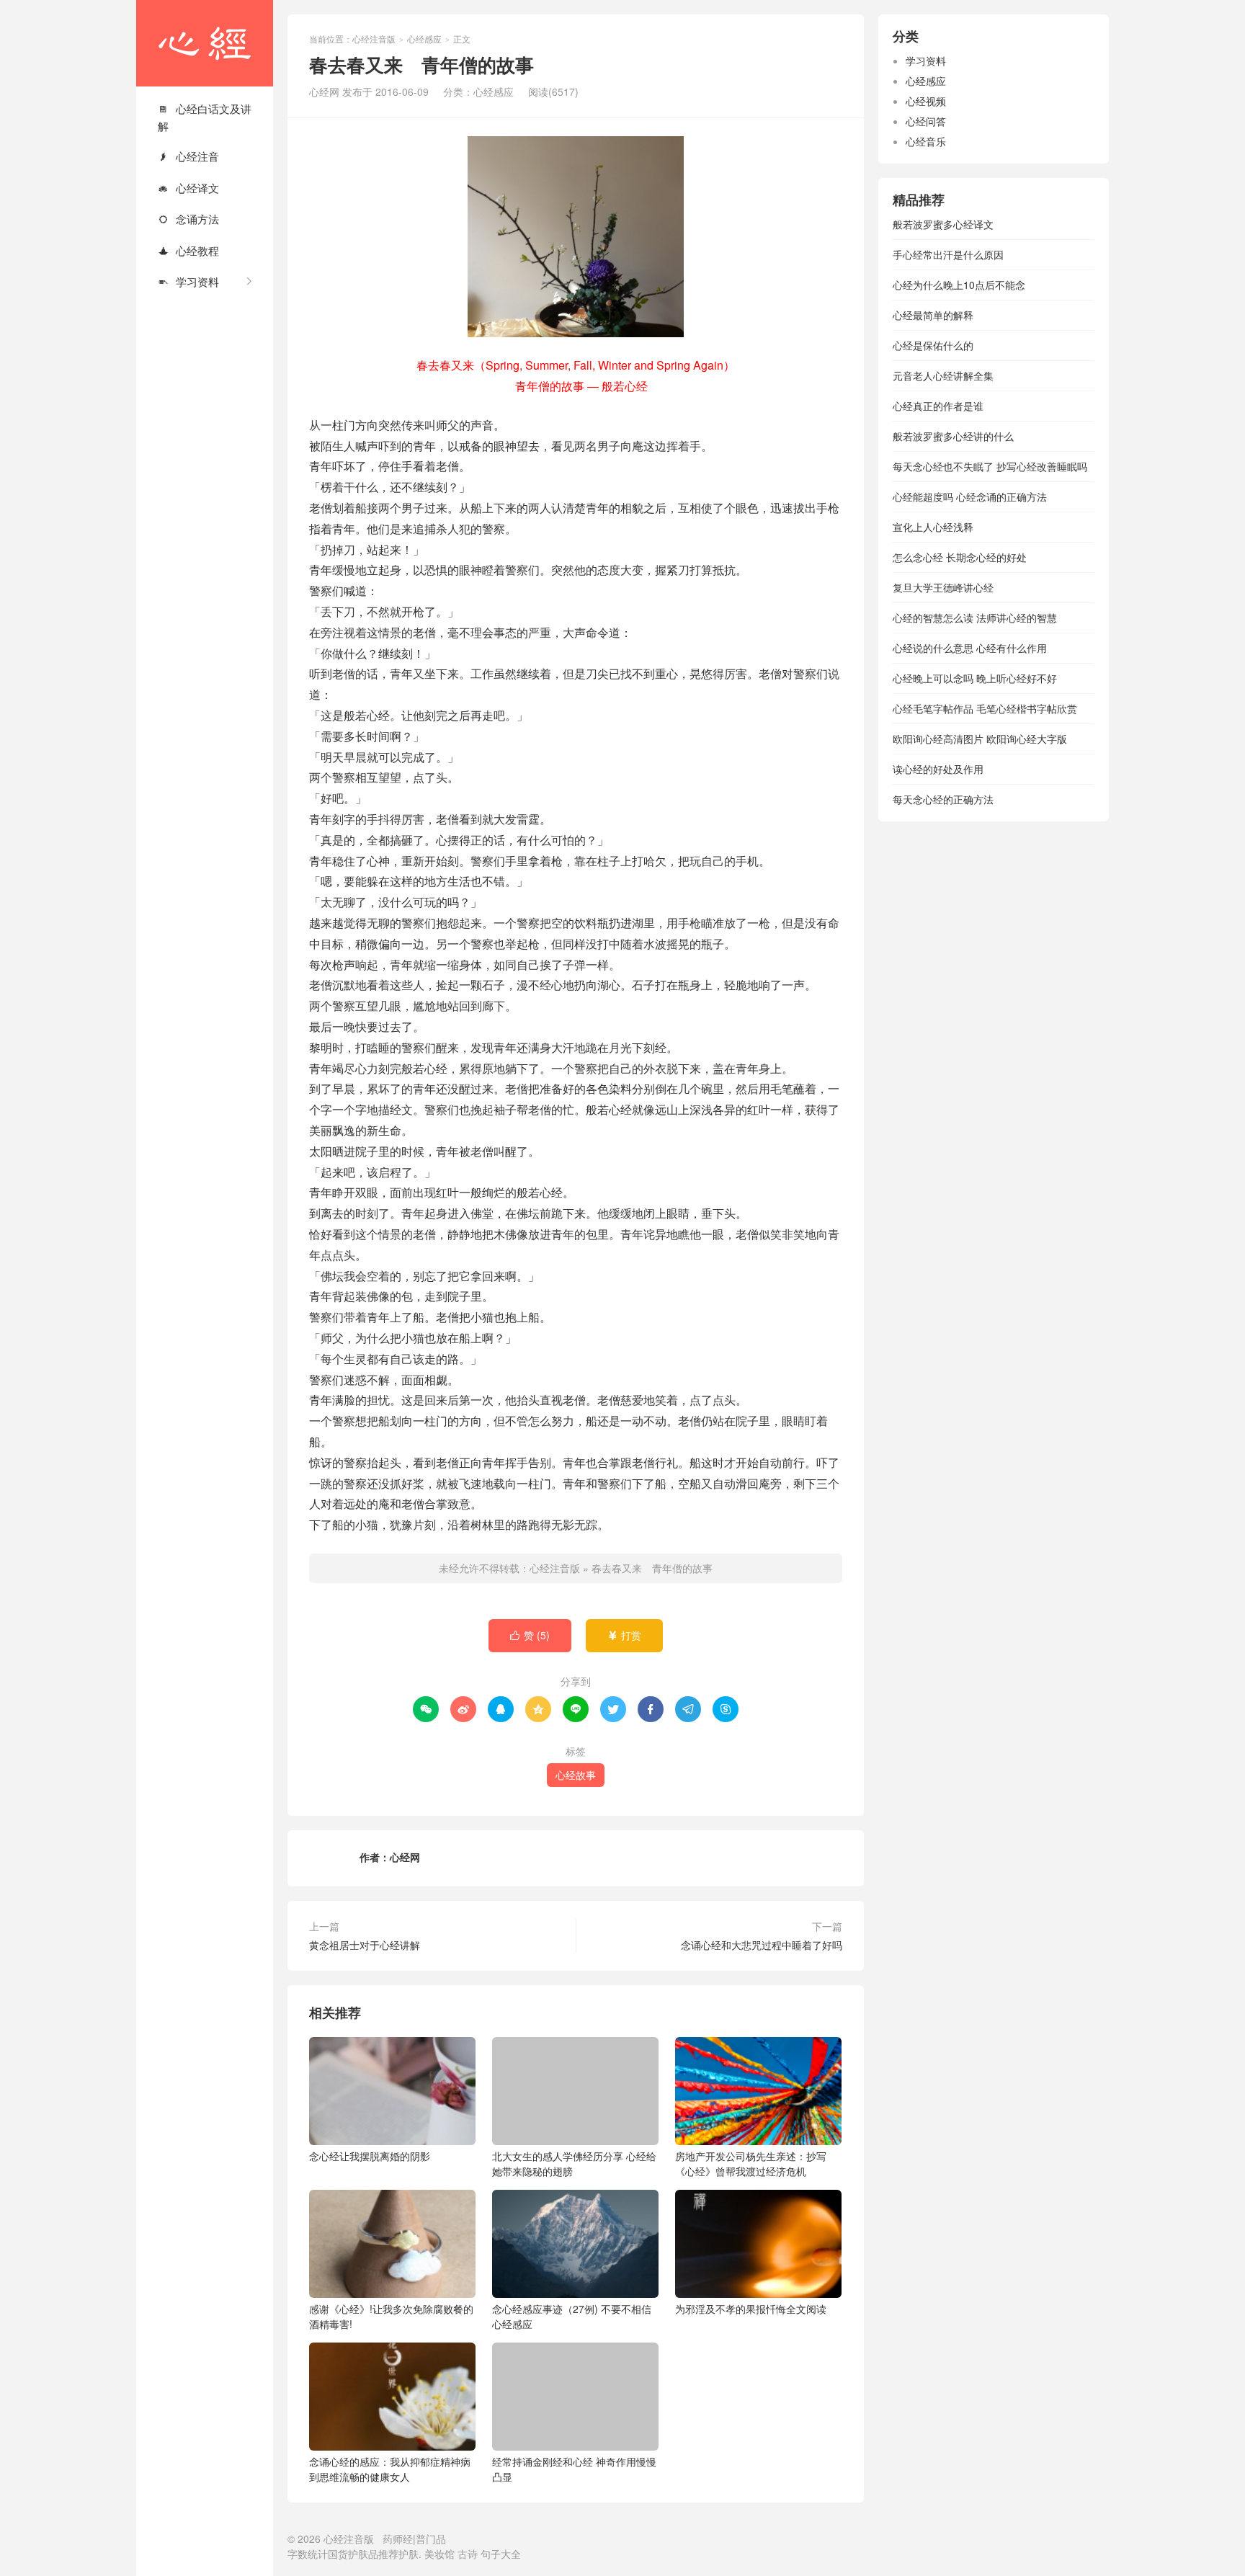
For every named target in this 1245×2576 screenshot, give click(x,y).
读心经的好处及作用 (938, 769)
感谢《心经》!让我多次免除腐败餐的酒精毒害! (391, 2316)
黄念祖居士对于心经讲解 (365, 1945)
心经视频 (926, 101)
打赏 (624, 1635)
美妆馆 (439, 2554)
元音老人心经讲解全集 (943, 375)
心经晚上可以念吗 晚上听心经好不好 (975, 678)
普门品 (431, 2539)
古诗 (468, 2554)
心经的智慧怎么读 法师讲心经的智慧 (975, 618)
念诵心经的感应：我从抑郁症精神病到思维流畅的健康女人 (390, 2469)
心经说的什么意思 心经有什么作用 (970, 648)
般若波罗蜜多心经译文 (943, 224)
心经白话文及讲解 (205, 117)
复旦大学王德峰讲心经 (943, 587)
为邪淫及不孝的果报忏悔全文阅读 (751, 2309)
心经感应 (424, 39)
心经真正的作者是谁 (938, 406)
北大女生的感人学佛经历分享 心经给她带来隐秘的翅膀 (574, 2163)
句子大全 (501, 2554)
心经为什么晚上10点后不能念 (959, 285)
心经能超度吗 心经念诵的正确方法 (970, 496)
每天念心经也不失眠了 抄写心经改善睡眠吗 (990, 466)
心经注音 (188, 156)
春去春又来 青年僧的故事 (652, 1568)
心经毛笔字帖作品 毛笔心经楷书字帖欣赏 (985, 708)
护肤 (409, 2554)
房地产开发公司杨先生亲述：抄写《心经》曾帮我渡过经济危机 (751, 2163)
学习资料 (188, 281)
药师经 (398, 2539)
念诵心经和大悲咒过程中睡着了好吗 (762, 1945)
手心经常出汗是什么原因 (948, 254)
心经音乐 (926, 141)
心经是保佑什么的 (933, 345)
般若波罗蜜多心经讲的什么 (953, 436)
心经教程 (188, 250)
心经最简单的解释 (933, 315)
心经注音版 (205, 43)
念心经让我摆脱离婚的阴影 (370, 2156)
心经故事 (576, 1775)
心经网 (405, 1857)
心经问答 (926, 121)
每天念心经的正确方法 (943, 799)
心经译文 (188, 188)
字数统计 (308, 2554)
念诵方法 (188, 219)
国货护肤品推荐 (363, 2554)
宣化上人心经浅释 (933, 527)
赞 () (530, 1635)
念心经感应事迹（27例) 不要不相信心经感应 (572, 2316)
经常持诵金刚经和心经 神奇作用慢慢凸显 (574, 2469)
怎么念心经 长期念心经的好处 (960, 557)
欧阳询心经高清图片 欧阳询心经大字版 (980, 739)
